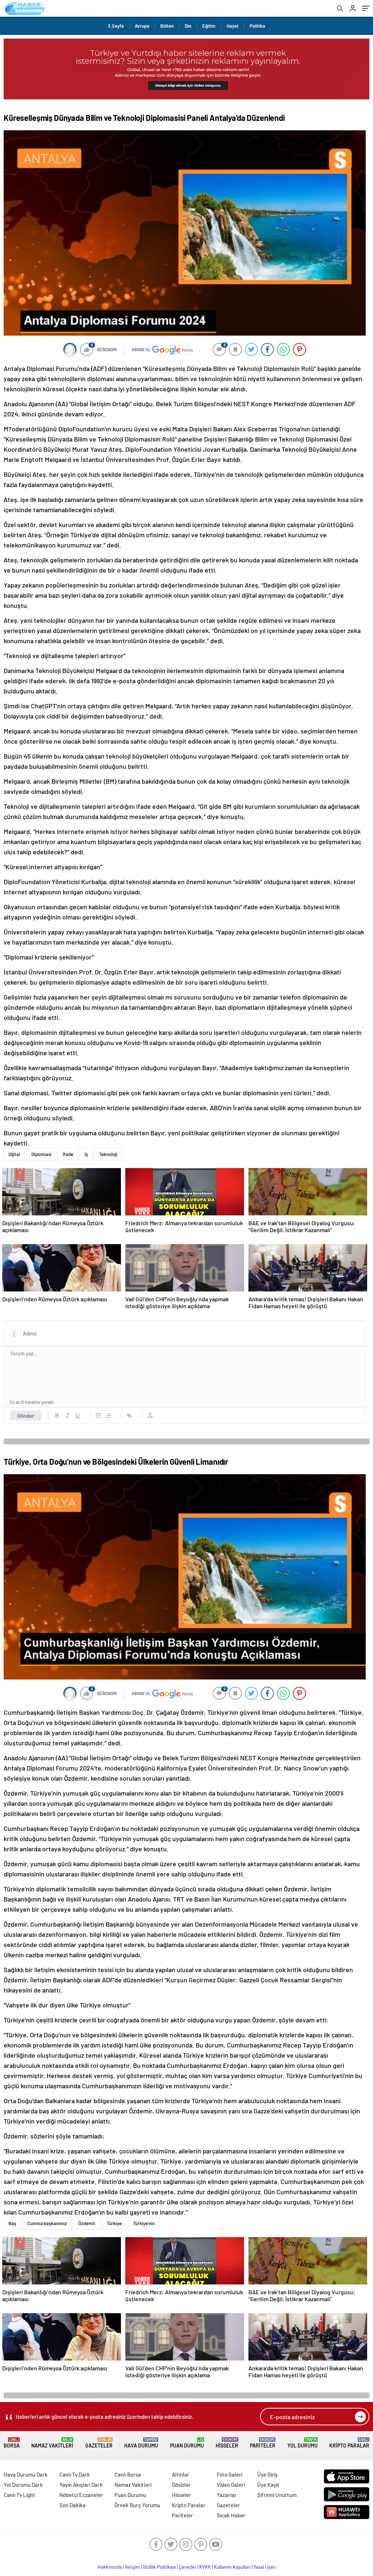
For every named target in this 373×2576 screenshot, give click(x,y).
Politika (257, 26)
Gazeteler (99, 2443)
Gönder (26, 1416)
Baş (12, 2223)
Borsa (12, 2443)
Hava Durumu (141, 2443)
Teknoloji (108, 1154)
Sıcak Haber (231, 2515)
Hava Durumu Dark (26, 2474)
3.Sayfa (116, 26)
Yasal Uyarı (265, 2567)
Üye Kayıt (268, 2485)
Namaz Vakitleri (52, 2443)
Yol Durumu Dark (23, 2485)
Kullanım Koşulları (232, 2567)
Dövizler (181, 2485)
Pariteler (263, 2443)
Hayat (233, 26)
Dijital (14, 1154)
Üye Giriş (267, 2474)
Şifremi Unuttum (277, 2495)
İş (86, 1154)
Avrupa (142, 26)
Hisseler (227, 2443)
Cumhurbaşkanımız (47, 2223)
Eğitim (209, 26)
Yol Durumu (303, 2443)
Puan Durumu (187, 2443)
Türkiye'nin (144, 2223)
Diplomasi (41, 1154)
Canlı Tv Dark (75, 2474)
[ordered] (98, 1416)
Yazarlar (227, 2495)
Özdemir (87, 2223)
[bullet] (109, 1416)
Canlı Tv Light (19, 2495)
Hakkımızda (110, 2567)
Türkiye (114, 2223)
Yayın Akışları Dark (81, 2485)
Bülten (167, 26)
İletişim (132, 2567)
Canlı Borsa (128, 2474)
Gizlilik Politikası (159, 2567)
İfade (68, 1154)
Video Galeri (231, 2485)
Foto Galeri (229, 2474)
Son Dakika (72, 2505)
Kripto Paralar (349, 2443)
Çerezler (188, 2567)
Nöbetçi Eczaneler (81, 2495)
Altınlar (181, 2474)
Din (188, 26)
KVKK (205, 2567)
